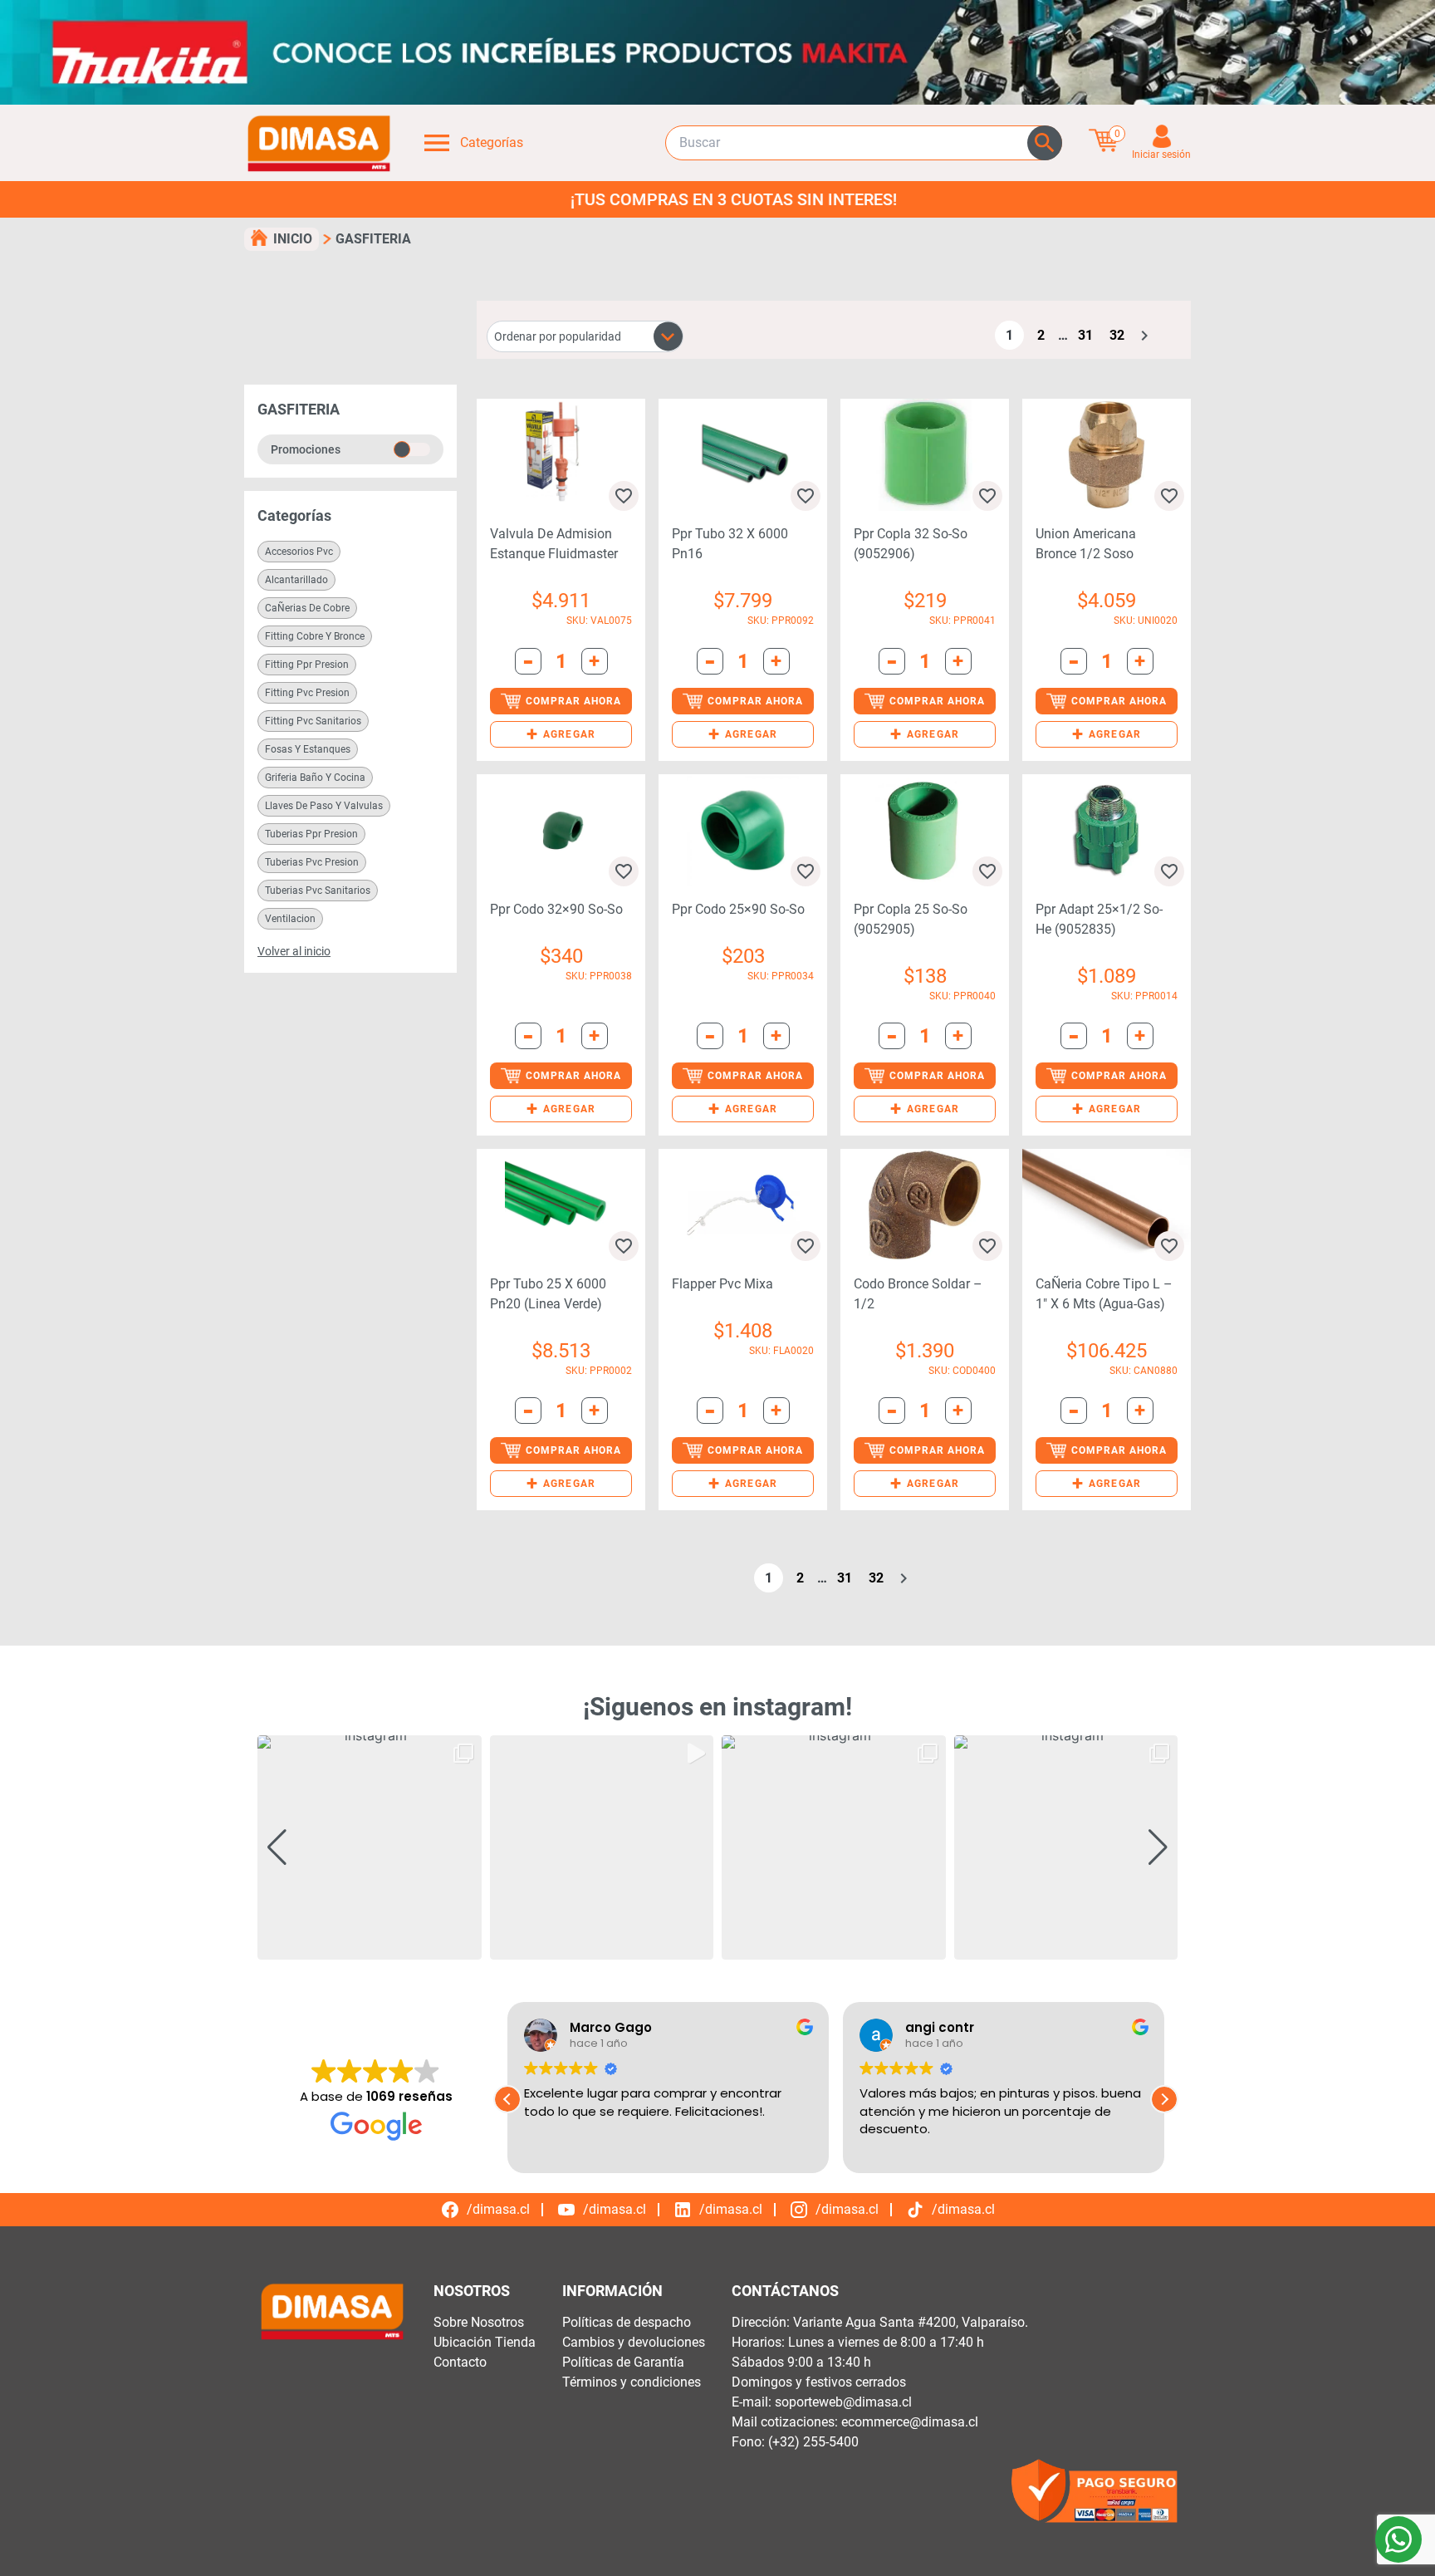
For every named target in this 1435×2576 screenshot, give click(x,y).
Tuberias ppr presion (311, 834)
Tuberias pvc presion (312, 862)
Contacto (460, 2362)
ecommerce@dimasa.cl (910, 2422)
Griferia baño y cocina (315, 778)
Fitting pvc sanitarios (313, 721)
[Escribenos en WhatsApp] (1398, 2539)
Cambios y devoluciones (634, 2342)
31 (1085, 335)
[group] (370, 1847)
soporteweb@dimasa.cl (843, 2402)
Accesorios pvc (299, 552)
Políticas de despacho (627, 2322)
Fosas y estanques (308, 749)
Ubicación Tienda (485, 2342)
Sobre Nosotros (479, 2322)
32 (1117, 335)
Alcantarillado (296, 580)
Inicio (293, 239)
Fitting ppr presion (307, 665)
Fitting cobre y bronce (315, 636)
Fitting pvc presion (307, 693)
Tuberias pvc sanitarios (318, 891)
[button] (561, 734)
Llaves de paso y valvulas (324, 806)
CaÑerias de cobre (307, 608)
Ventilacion (290, 919)
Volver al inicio (294, 951)
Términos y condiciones (632, 2382)
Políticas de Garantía (623, 2362)
